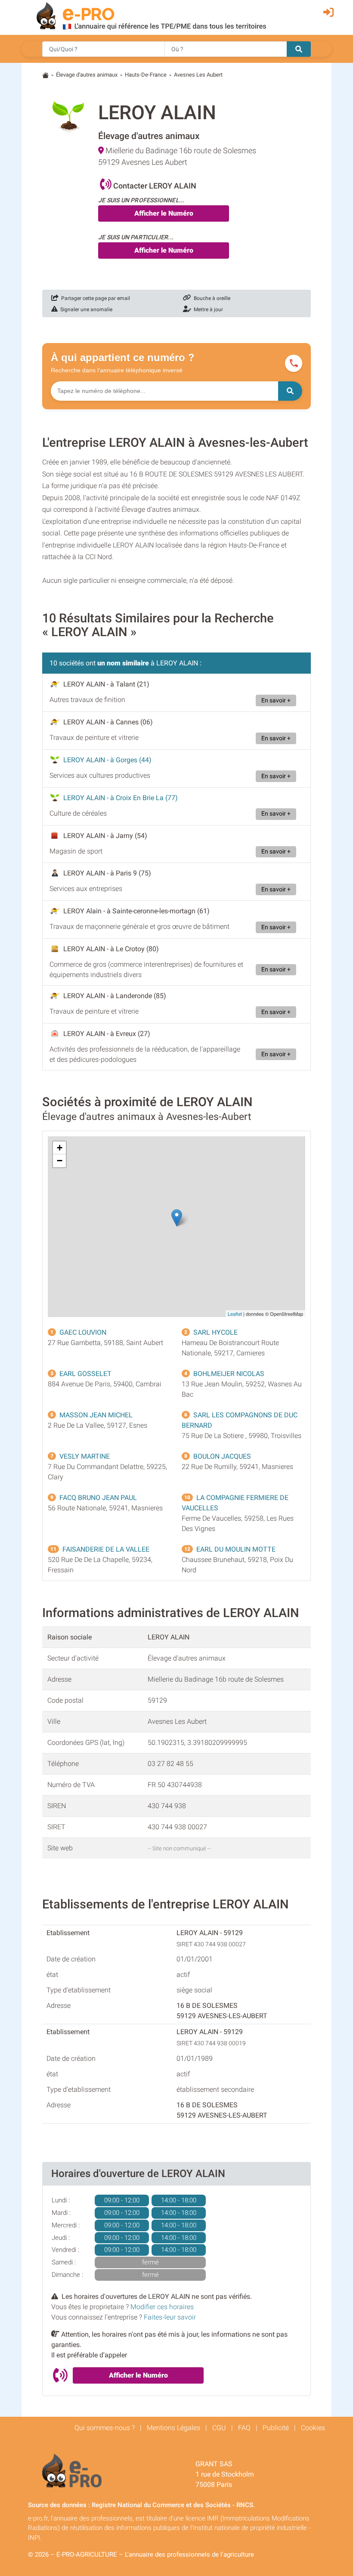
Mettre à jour (207, 309)
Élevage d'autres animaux (87, 75)
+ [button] (60, 1148)
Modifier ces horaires (162, 2307)
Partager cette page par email (94, 298)
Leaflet (235, 1314)
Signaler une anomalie (85, 309)
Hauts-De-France (146, 75)
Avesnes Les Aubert (198, 75)
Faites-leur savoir (170, 2317)
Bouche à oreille (211, 298)
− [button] (60, 1161)
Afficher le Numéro (164, 213)
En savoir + (276, 700)
